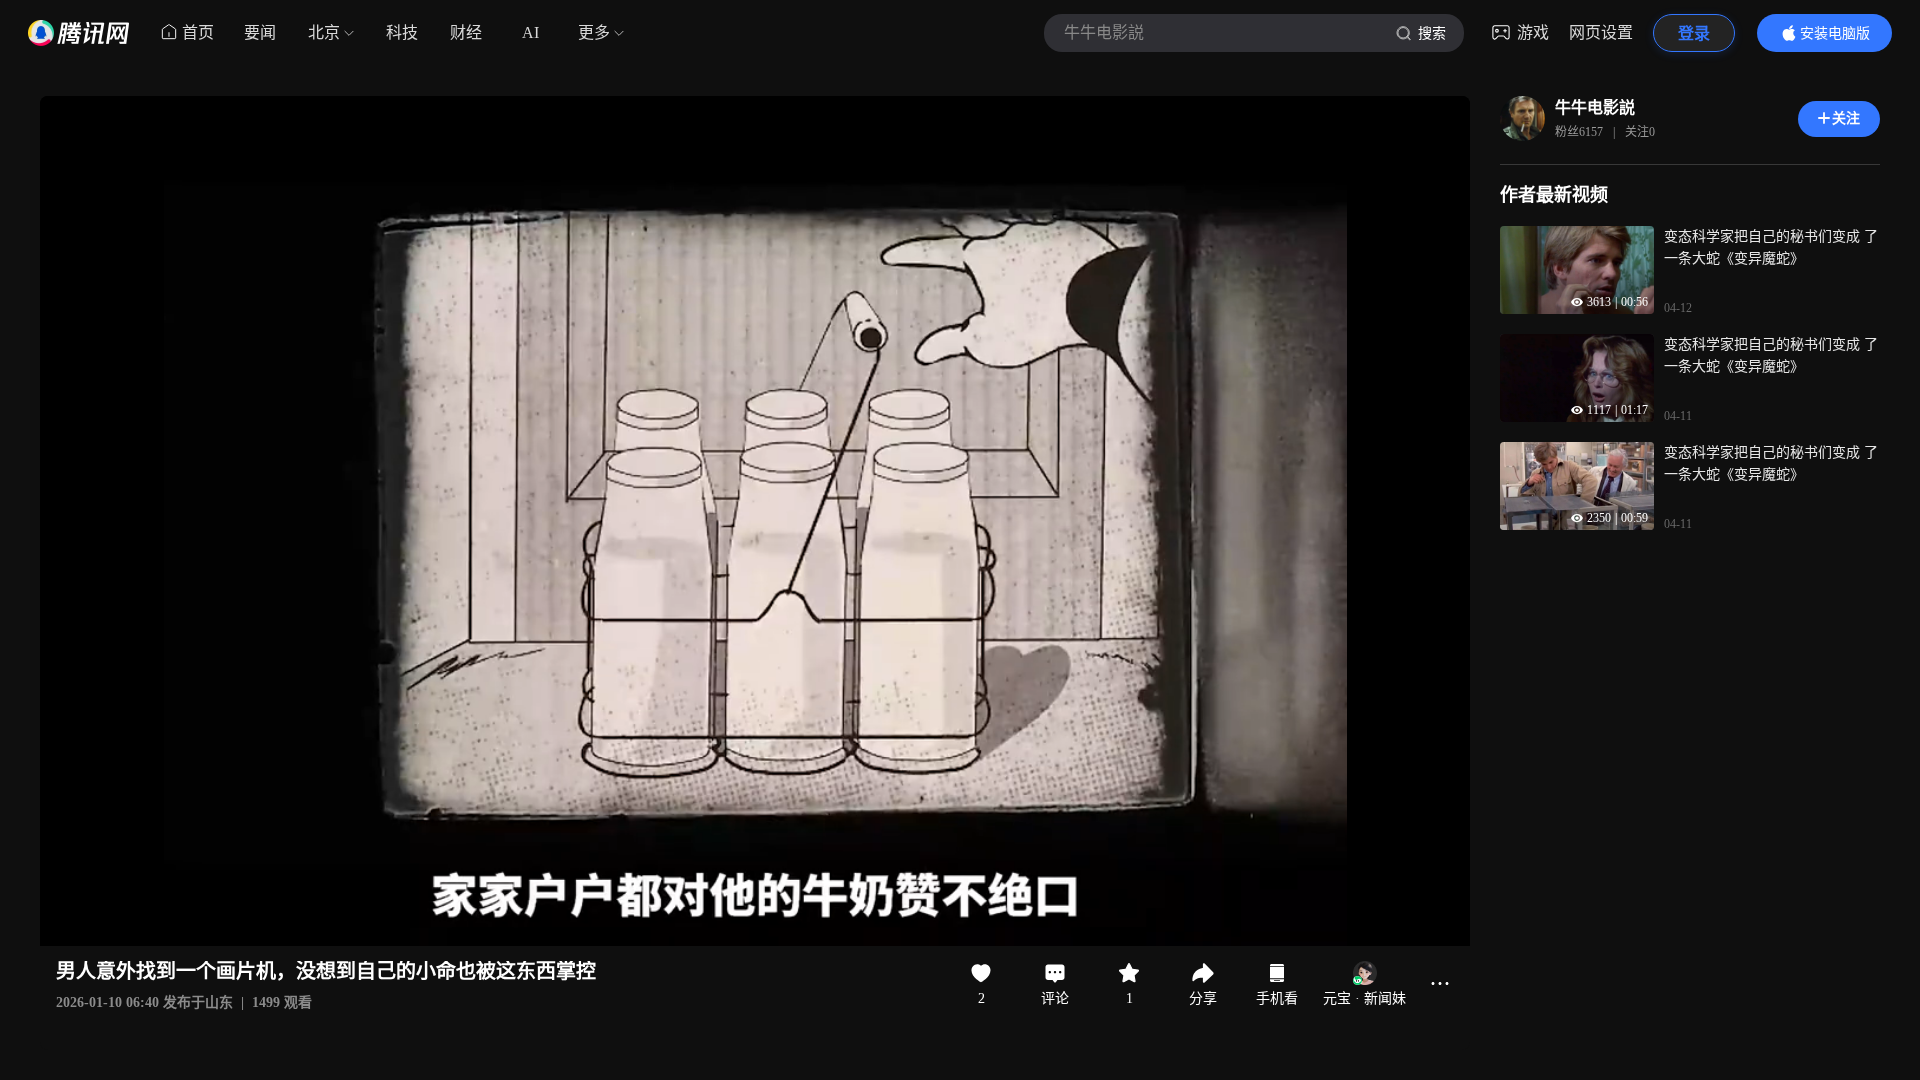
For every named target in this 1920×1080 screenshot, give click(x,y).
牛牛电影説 (1595, 107)
